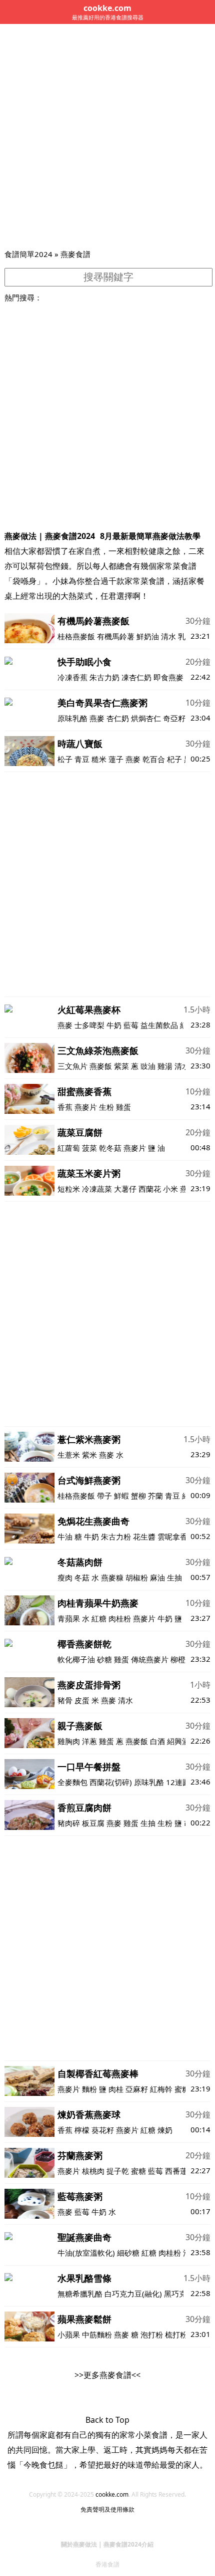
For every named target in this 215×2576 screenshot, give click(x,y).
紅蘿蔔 (69, 1148)
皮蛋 (82, 1700)
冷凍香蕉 (72, 677)
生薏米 (69, 1455)
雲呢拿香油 (176, 1537)
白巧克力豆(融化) (133, 2294)
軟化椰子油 (76, 1659)
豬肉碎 (69, 1823)
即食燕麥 (168, 677)
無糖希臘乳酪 (80, 2294)
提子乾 (118, 2171)
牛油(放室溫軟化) (86, 2253)
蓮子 (116, 759)
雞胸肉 (69, 1741)
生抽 (174, 1577)
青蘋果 (69, 1618)
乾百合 (154, 759)
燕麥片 (86, 1107)
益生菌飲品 (159, 1025)
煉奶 (165, 2130)
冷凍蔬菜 (97, 1189)
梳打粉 (176, 2334)
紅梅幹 (161, 2089)
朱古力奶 (104, 677)
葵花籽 (103, 2130)
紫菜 (121, 1066)
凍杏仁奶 (136, 677)
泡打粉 (152, 2334)
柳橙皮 (182, 1659)
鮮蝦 (121, 1496)
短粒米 (69, 1189)
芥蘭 (155, 1496)
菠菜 (89, 1148)
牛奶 (114, 1025)
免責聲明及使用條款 (107, 2509)
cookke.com (112, 2494)
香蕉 (65, 1107)
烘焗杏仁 (146, 718)
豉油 (148, 1066)
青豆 (82, 759)
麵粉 (89, 2089)
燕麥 (97, 718)
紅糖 (99, 1618)
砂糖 (104, 1659)
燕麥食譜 (75, 254)
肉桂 (116, 2089)
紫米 (89, 1455)
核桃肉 (93, 2171)
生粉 (106, 1107)
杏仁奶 (118, 718)
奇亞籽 (174, 718)
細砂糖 (128, 2253)
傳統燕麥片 (150, 1659)
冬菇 (82, 1577)
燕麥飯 (101, 1066)
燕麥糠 (112, 1577)
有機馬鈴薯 (116, 636)
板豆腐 (93, 1823)
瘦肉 (65, 1577)
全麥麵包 (72, 1782)
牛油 (65, 1537)
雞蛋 (123, 1107)
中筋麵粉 (97, 2334)
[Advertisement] (107, 136)
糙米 (99, 759)
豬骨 (65, 1700)
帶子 (104, 1496)
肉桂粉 (120, 1618)
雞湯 (165, 1066)
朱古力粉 (116, 1537)
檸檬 (82, 2130)
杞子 (174, 759)
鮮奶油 (148, 636)
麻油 (157, 1577)
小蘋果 (69, 2334)
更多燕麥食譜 (107, 2375)
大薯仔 (125, 1189)
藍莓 (131, 1025)
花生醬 (144, 1537)
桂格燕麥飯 (76, 636)
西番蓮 (176, 2171)
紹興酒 (178, 1741)
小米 (170, 1189)
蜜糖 (182, 2089)
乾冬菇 (110, 1148)
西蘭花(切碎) (111, 1782)
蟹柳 (138, 1496)
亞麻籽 (137, 2089)
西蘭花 (150, 1189)
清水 (168, 636)
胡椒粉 (137, 1577)
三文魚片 (72, 1066)
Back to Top (107, 2420)
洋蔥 (89, 1741)
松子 (65, 759)
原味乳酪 (72, 718)
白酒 (157, 1741)
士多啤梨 (89, 1025)
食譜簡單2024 (28, 254)
